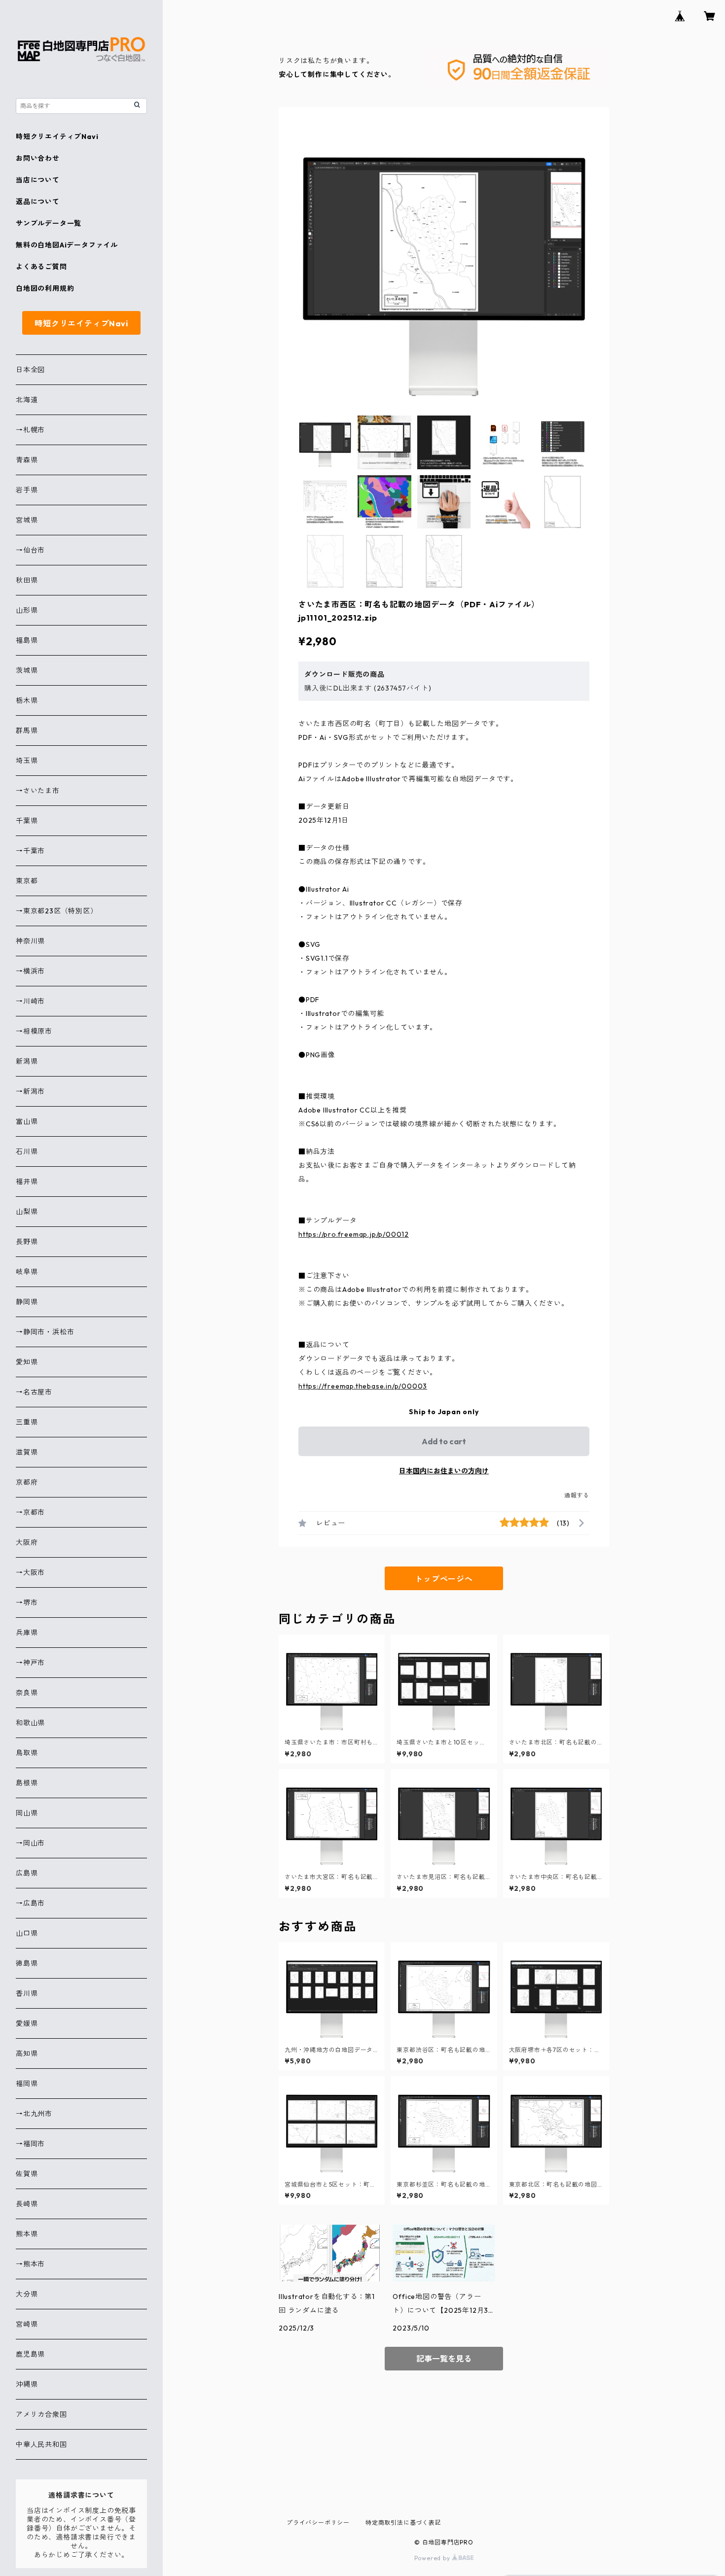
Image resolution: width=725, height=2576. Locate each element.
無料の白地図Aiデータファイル (67, 245)
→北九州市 (34, 2114)
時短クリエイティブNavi (57, 137)
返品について (38, 202)
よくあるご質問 (41, 267)
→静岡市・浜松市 (45, 1332)
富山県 (27, 1121)
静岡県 (27, 1302)
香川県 (27, 1993)
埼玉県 (27, 761)
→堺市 (27, 1602)
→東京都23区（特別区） (57, 911)
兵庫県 (27, 1633)
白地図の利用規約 (45, 288)
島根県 (27, 1783)
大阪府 (27, 1542)
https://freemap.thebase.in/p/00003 (363, 1386)
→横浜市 (30, 971)
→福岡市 (30, 2144)
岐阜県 (27, 1272)
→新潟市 (30, 1091)
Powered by (433, 2558)
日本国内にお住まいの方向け (444, 1471)
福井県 (27, 1182)
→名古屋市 (34, 1392)
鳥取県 (27, 1753)
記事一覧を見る (444, 2359)
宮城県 (27, 520)
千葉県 (27, 821)
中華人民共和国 (41, 2444)
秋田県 (27, 580)
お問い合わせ (38, 158)
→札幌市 (30, 430)
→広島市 (30, 1903)
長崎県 (27, 2204)
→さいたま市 (38, 791)
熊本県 (27, 2234)
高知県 (27, 2054)
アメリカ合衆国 (41, 2414)
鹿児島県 (30, 2354)
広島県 (27, 1873)
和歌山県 (30, 1723)
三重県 (27, 1422)
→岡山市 (30, 1843)
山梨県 (27, 1212)
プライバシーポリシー (318, 2523)
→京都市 (30, 1512)
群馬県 (27, 731)
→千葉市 (30, 851)
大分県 (27, 2294)
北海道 (27, 400)
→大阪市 (30, 1572)
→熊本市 (30, 2264)
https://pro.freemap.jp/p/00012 (354, 1234)
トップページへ (444, 1579)
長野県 (27, 1242)
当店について (38, 180)
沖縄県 (27, 2384)
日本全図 (30, 370)
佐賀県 (27, 2174)
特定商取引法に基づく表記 (403, 2523)
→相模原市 (34, 1031)
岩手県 (27, 490)
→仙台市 (30, 550)
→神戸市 (30, 1663)
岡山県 (27, 1813)
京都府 (27, 1482)
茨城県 (27, 670)
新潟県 (27, 1061)
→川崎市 (30, 1001)
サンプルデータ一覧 (49, 223)
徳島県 (27, 1963)
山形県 (27, 610)
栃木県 (27, 700)
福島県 (27, 640)
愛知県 (27, 1362)
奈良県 (27, 1693)
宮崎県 (27, 2324)
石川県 (27, 1151)
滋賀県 (27, 1452)
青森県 (27, 460)
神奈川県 (30, 941)
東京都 (27, 881)
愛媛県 (27, 2023)
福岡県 (27, 2084)
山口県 (27, 1933)
